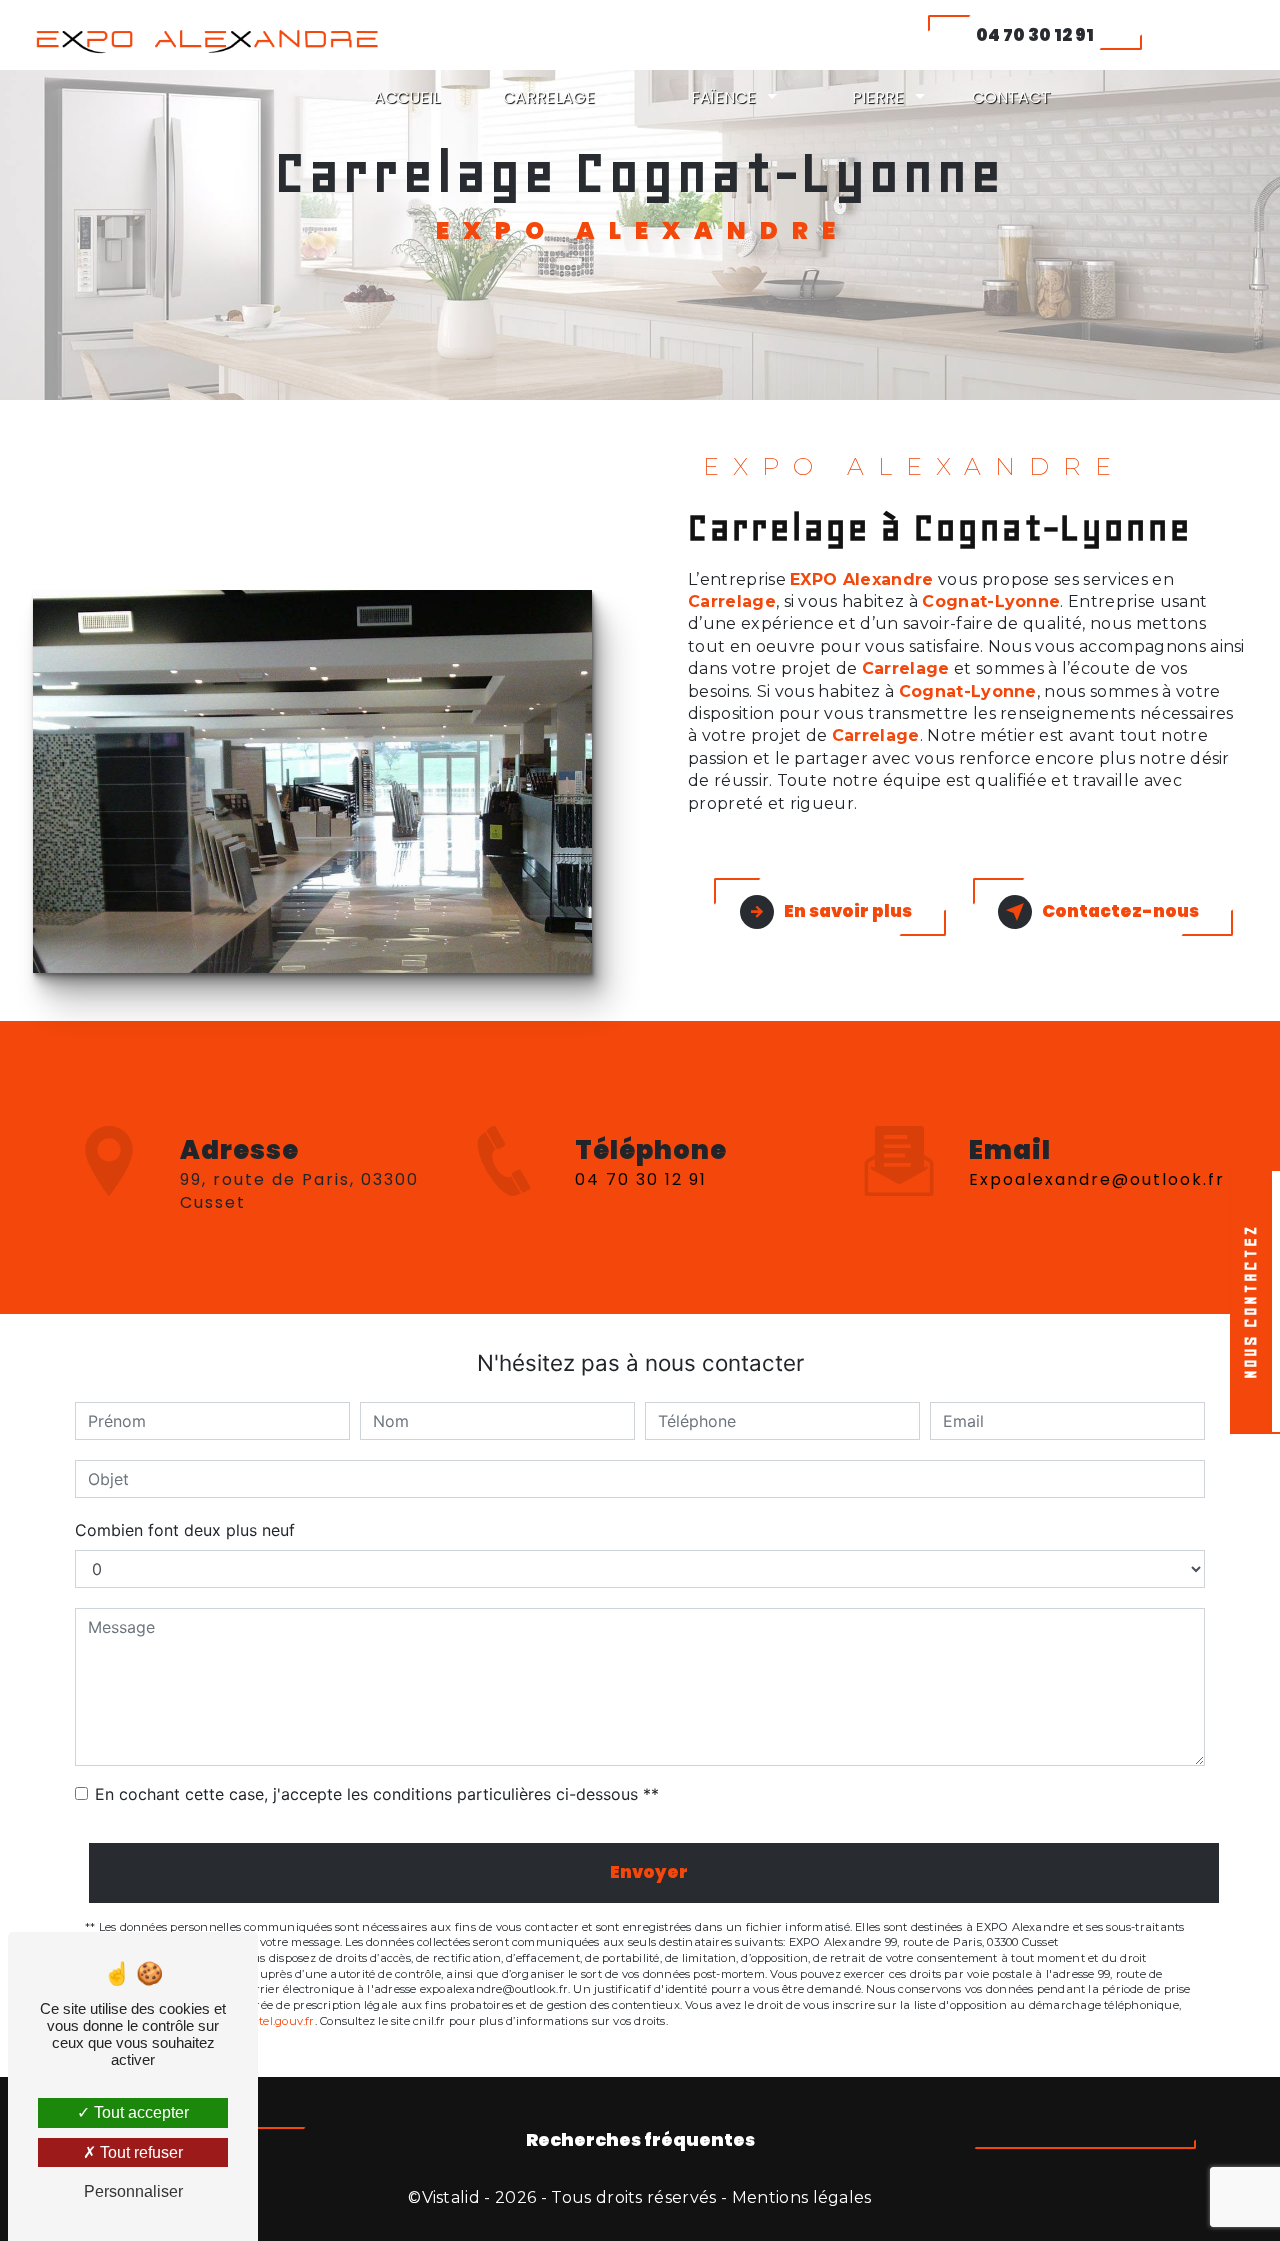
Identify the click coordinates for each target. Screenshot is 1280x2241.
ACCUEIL (407, 97)
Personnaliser (133, 2191)
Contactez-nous (1120, 911)
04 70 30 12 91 (1035, 35)
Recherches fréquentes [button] (640, 2140)
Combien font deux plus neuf (185, 1530)
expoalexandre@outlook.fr (1097, 1179)
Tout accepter (139, 2112)
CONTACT (1011, 97)
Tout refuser (139, 2152)
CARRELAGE (549, 97)
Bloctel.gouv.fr (274, 2021)
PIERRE (878, 97)
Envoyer (649, 1872)
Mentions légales (802, 2197)
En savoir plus (848, 911)
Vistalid (451, 2197)
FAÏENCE (723, 97)
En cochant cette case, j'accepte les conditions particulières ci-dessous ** (377, 1794)
